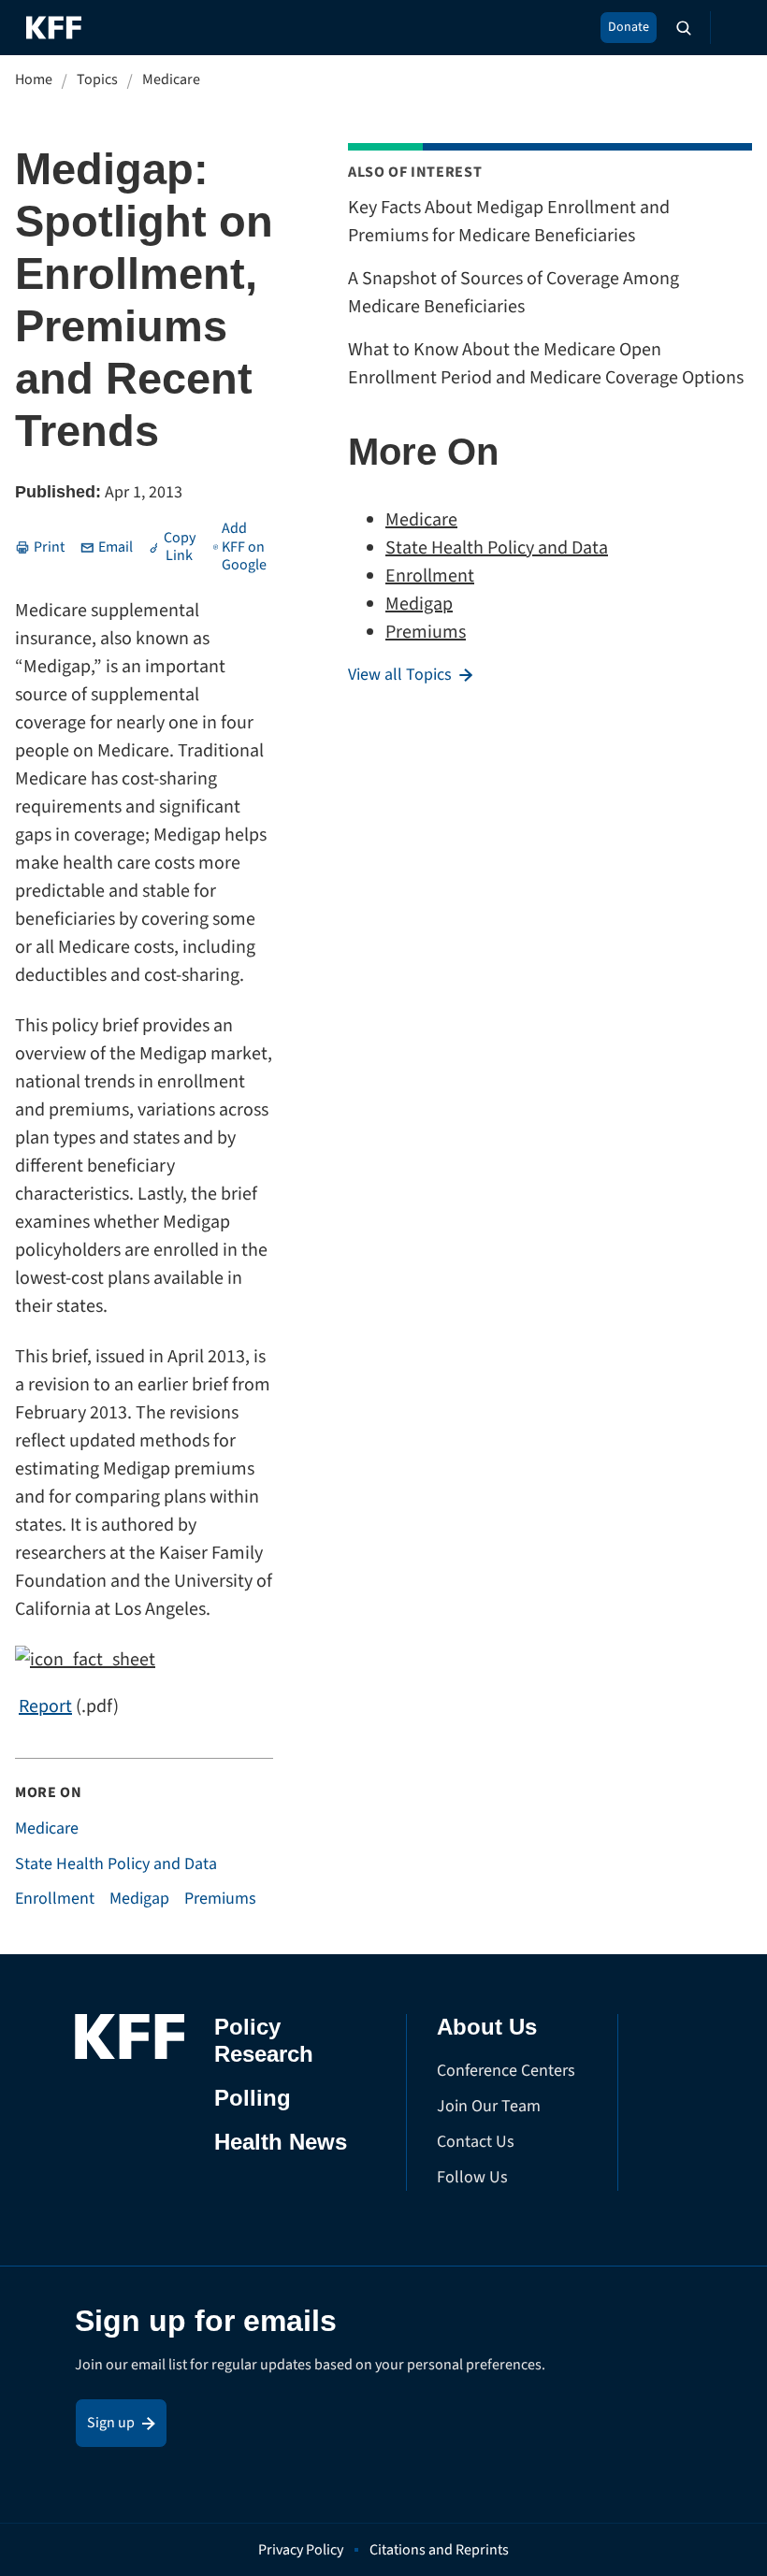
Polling (253, 2098)
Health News (281, 2142)
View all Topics (400, 675)
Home (34, 80)
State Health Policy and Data (116, 1864)
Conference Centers (506, 2071)
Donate (629, 27)
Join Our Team (489, 2106)
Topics (97, 80)
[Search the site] (684, 28)
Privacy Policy (301, 2550)
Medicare (171, 80)
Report (45, 1706)
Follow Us (472, 2177)
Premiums (220, 1899)
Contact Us (476, 2142)
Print (49, 547)
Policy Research (264, 2040)
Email (116, 547)
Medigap (139, 1899)
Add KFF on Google (244, 547)
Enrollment (55, 1899)
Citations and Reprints (439, 2550)
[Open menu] (730, 28)
